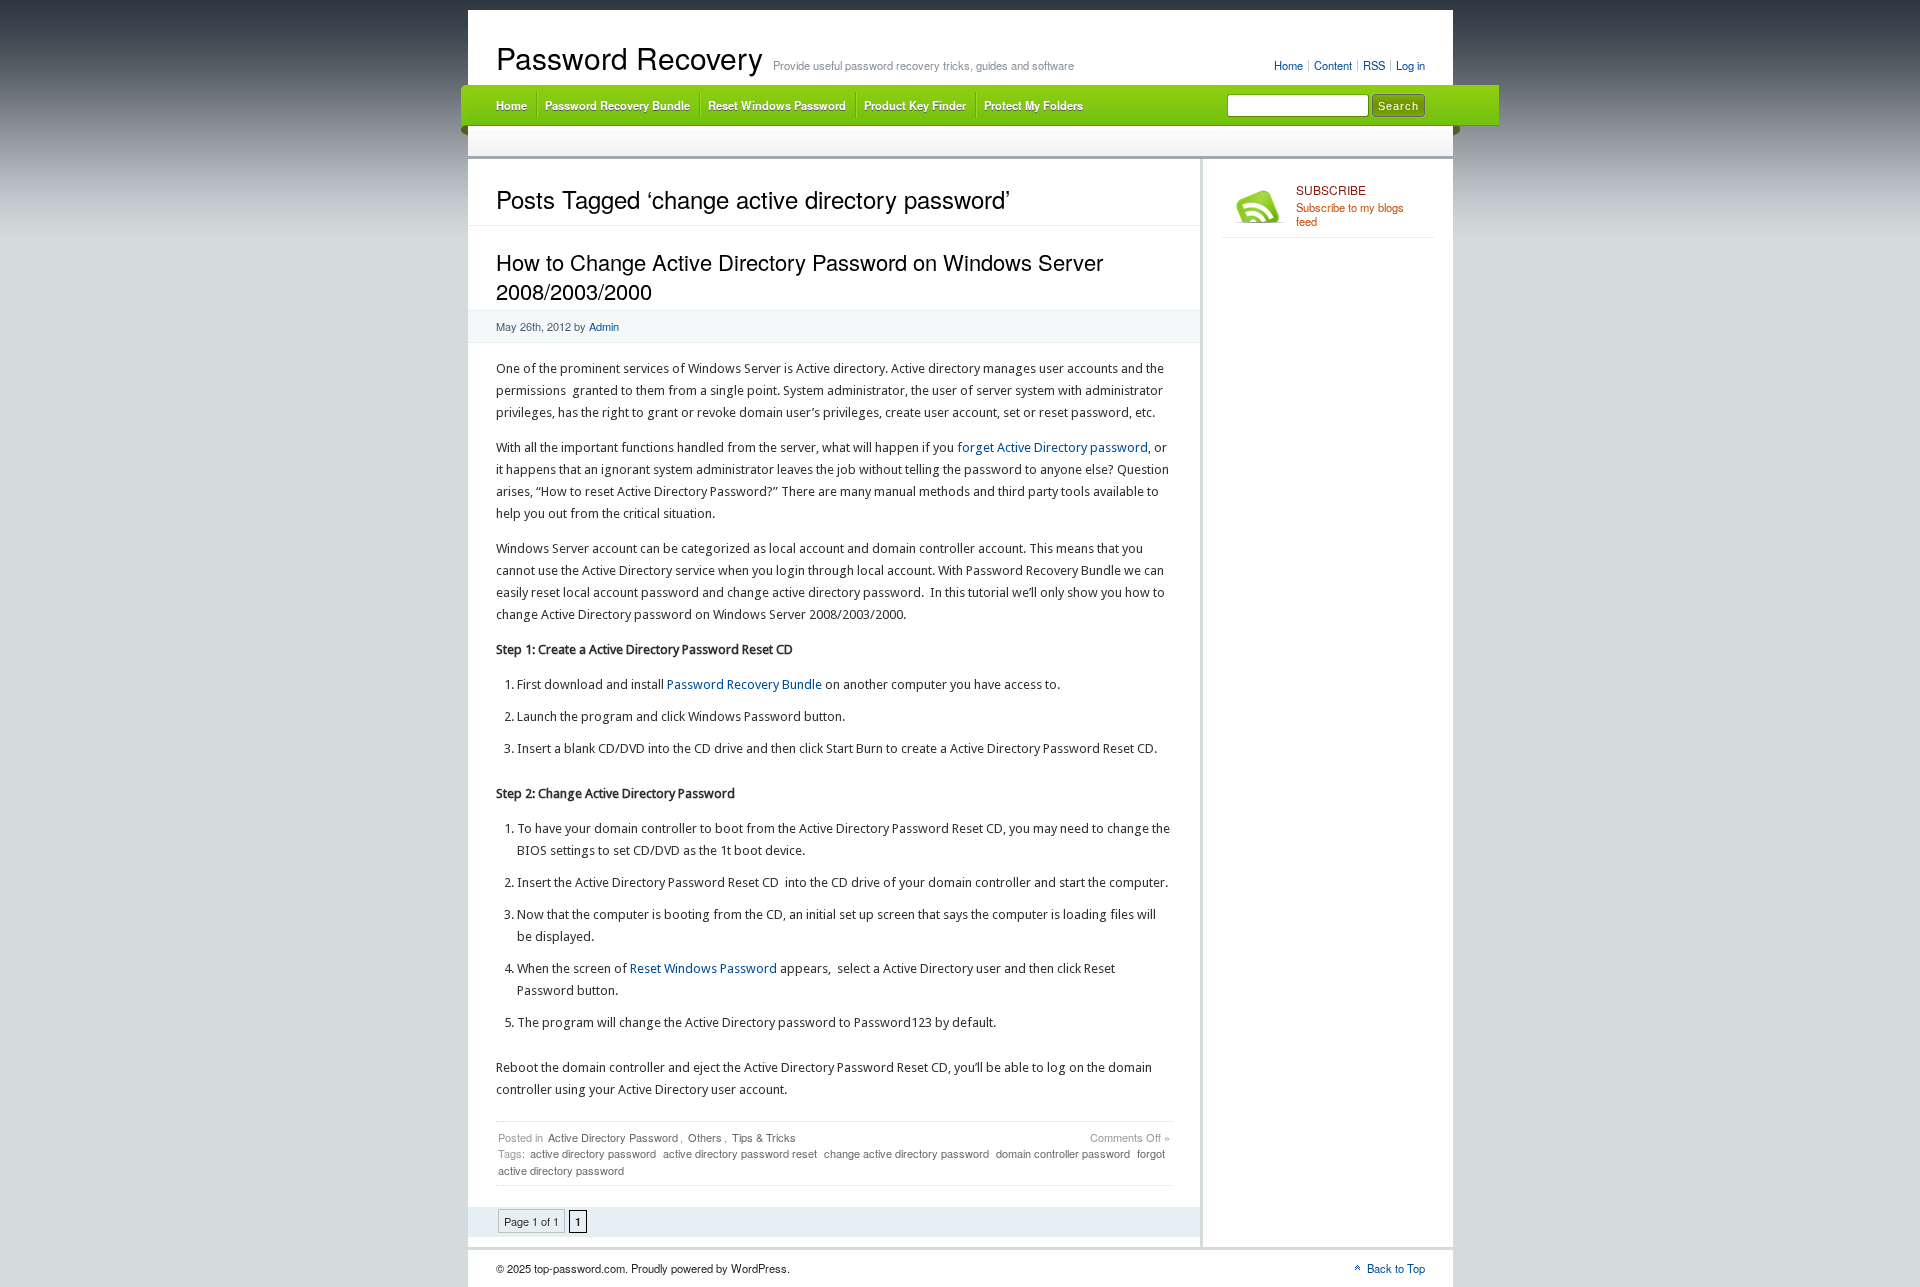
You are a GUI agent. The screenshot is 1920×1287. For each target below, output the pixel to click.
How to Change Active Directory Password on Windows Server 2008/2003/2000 (799, 276)
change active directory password (906, 1153)
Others (705, 1137)
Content (1333, 65)
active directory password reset (740, 1153)
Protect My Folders (1033, 105)
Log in (1410, 65)
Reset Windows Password (777, 105)
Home (1288, 65)
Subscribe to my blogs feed (1350, 206)
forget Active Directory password (1052, 447)
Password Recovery (629, 57)
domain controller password (1063, 1153)
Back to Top (1396, 1268)
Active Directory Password (613, 1137)
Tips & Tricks (764, 1137)
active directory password (593, 1153)
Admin (604, 326)
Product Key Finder (915, 105)
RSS (1374, 65)
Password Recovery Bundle (617, 105)
